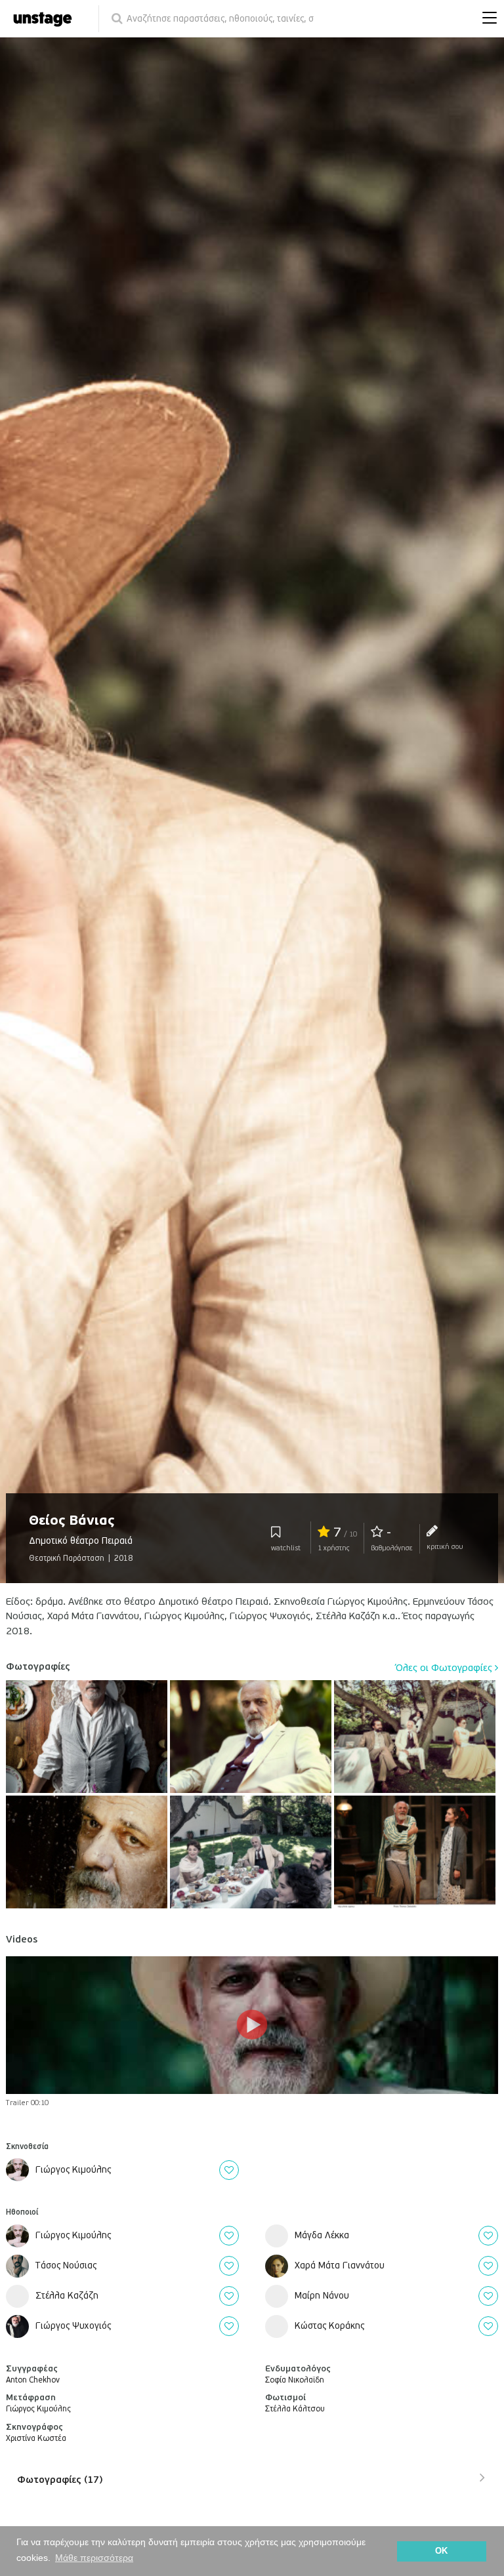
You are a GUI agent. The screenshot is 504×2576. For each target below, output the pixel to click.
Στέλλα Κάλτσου (295, 2409)
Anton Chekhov (33, 2380)
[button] (486, 19)
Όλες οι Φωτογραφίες (445, 1668)
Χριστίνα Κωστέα (36, 2439)
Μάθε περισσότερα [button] (94, 2558)
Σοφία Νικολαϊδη (295, 2380)
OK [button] (441, 2551)
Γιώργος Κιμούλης (38, 2409)
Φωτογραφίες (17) (60, 2480)
